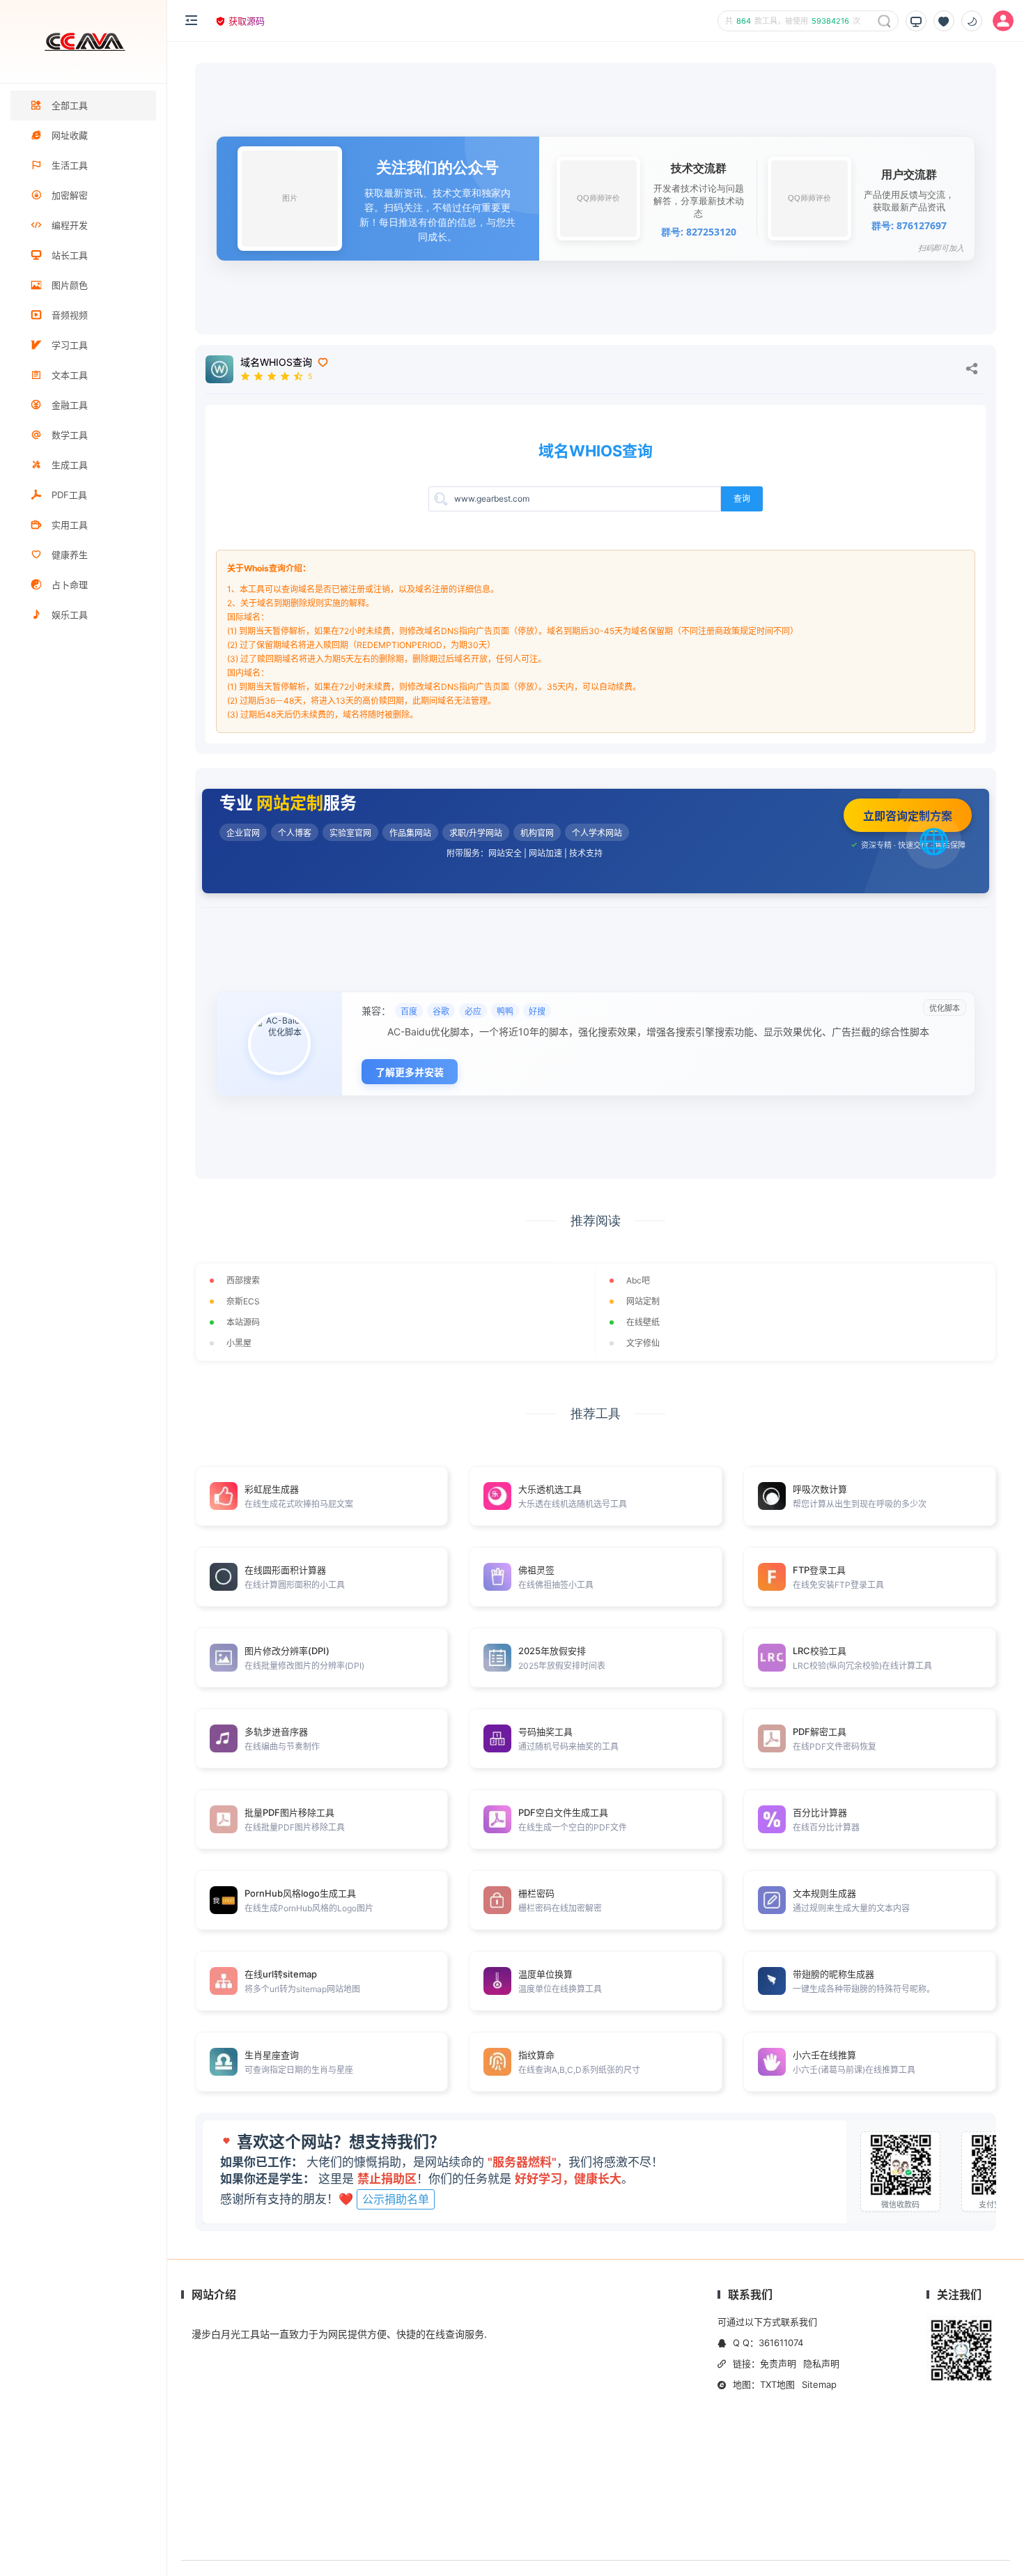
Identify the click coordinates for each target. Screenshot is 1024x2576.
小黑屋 (239, 1343)
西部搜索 (243, 1280)
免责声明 (778, 2363)
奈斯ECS (243, 1301)
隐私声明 (821, 2363)
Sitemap (819, 2384)
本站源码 (243, 1322)
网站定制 (643, 1301)
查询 (742, 499)
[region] (83, 1330)
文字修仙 (643, 1343)
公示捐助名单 (396, 2199)
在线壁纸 (643, 1322)
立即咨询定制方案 (908, 816)
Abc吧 (638, 1280)
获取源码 (247, 21)
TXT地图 (777, 2384)
